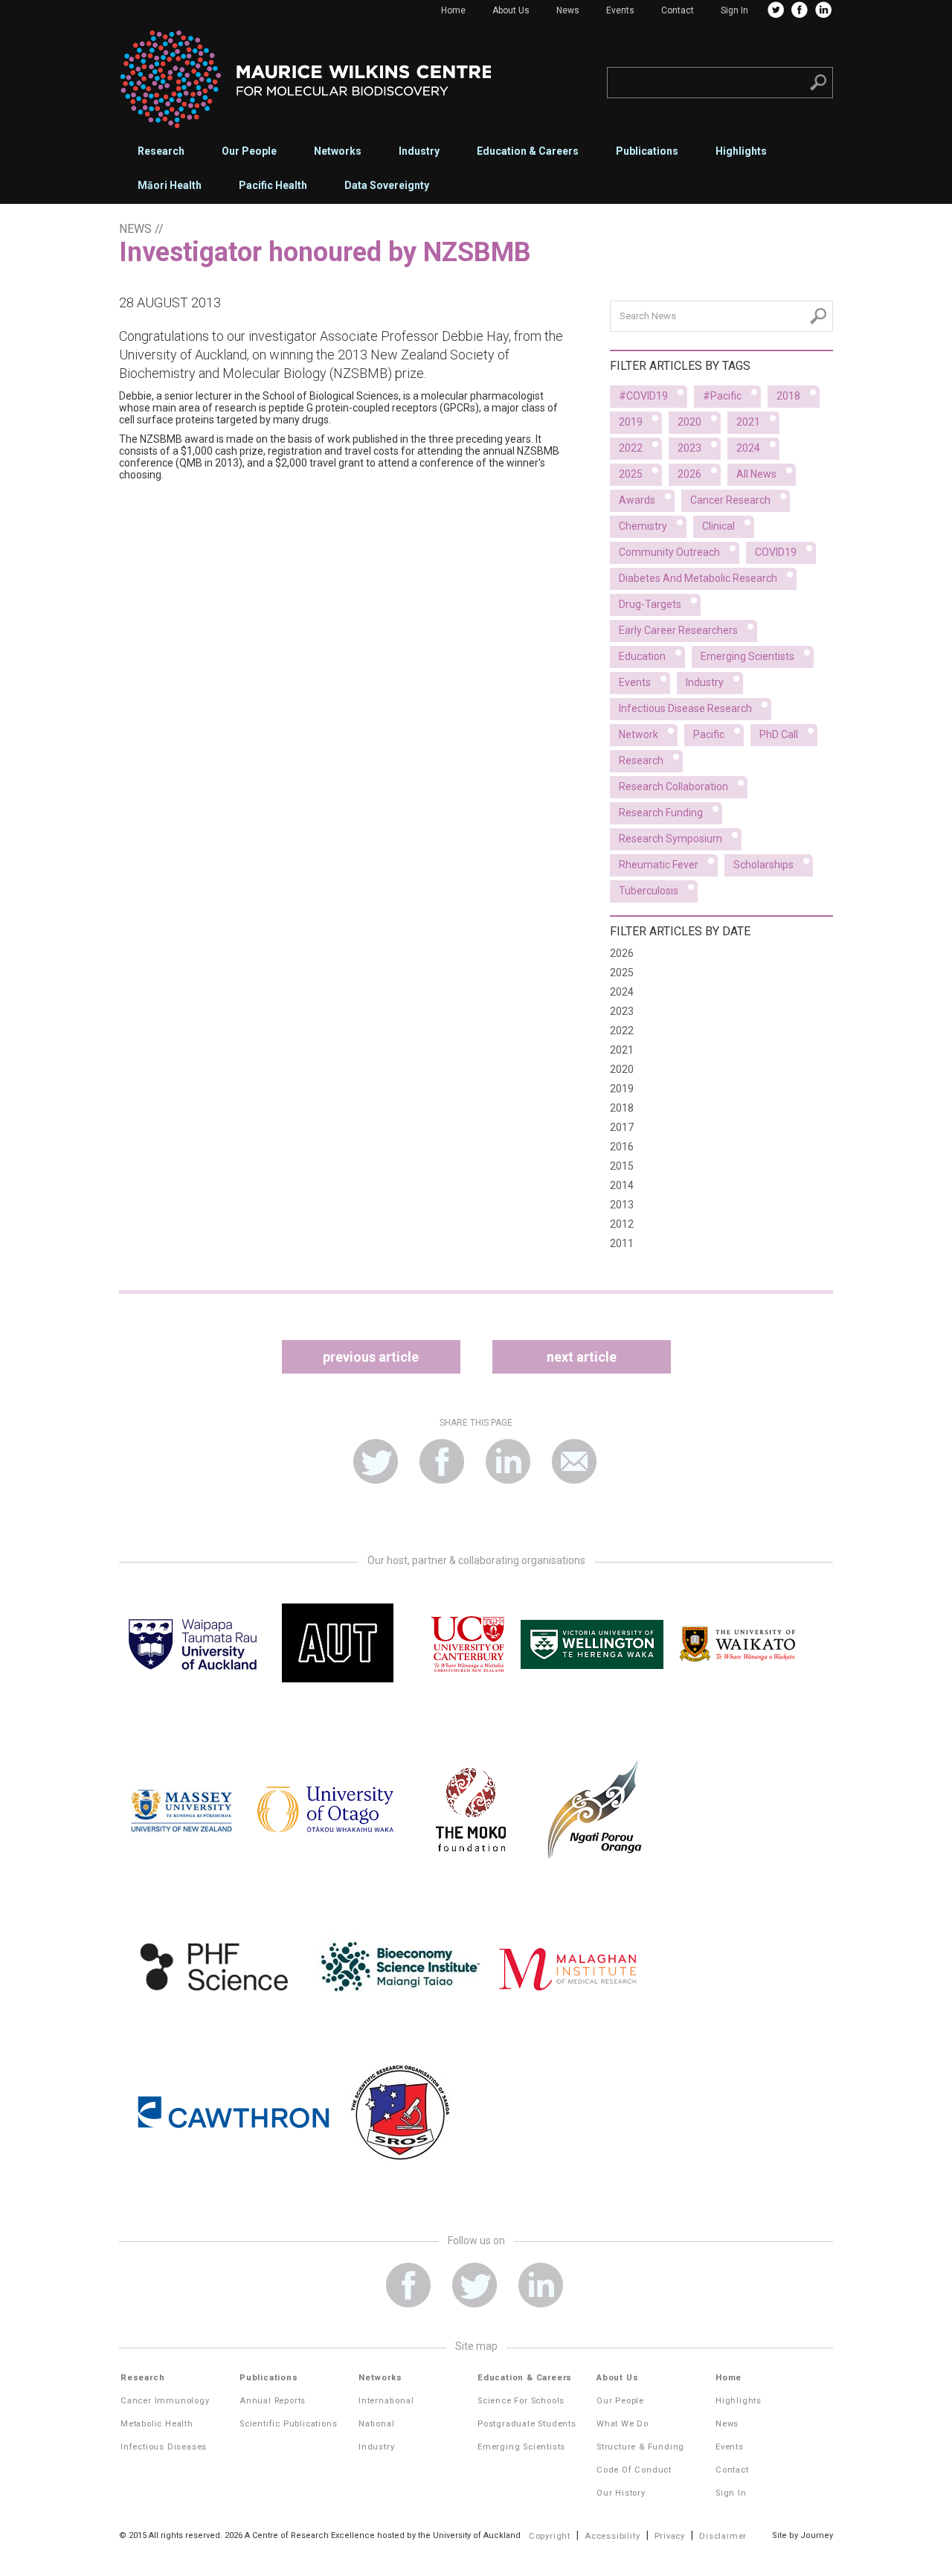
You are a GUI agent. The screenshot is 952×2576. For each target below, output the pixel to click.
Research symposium (670, 839)
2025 (631, 474)
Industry (419, 151)
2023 (689, 448)
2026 (689, 474)
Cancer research (730, 500)
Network (639, 734)
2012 (622, 1224)
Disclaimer (723, 2536)
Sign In (734, 10)
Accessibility (612, 2536)
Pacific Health (273, 185)
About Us (511, 10)
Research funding (661, 813)
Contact (678, 10)
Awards (637, 500)
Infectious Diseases (164, 2447)
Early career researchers (678, 630)
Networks (338, 151)
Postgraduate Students (527, 2424)
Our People (249, 151)
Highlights (741, 151)
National (376, 2424)
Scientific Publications (288, 2424)
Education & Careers (528, 151)
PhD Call (779, 734)
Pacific (709, 734)
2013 (622, 1205)
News (568, 10)
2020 (689, 422)
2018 (788, 396)
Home (453, 10)
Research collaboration (673, 786)
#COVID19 (643, 396)
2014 (622, 1185)
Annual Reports (273, 2401)
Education (642, 656)
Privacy (670, 2536)
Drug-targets (650, 604)
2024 (748, 448)
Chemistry (643, 526)
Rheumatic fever (659, 865)
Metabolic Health (157, 2424)
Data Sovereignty (387, 185)
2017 (622, 1127)
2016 (622, 1147)
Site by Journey (803, 2535)
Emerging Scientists (521, 2447)
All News (756, 474)
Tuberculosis (649, 891)
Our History (621, 2493)
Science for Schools (521, 2401)
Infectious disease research (685, 708)
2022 (631, 448)
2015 (622, 1166)
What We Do (623, 2424)
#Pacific (722, 396)
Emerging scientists (747, 656)
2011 (622, 1243)
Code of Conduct (634, 2470)
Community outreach (669, 552)
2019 (631, 422)
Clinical (718, 526)
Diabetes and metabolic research (698, 578)
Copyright (550, 2536)
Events (620, 10)
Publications (647, 151)
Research (161, 151)
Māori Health (170, 185)
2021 (748, 422)
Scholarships (763, 865)
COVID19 (776, 552)
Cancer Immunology (165, 2401)
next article (582, 1357)
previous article (371, 1357)
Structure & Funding (640, 2447)
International (386, 2401)
